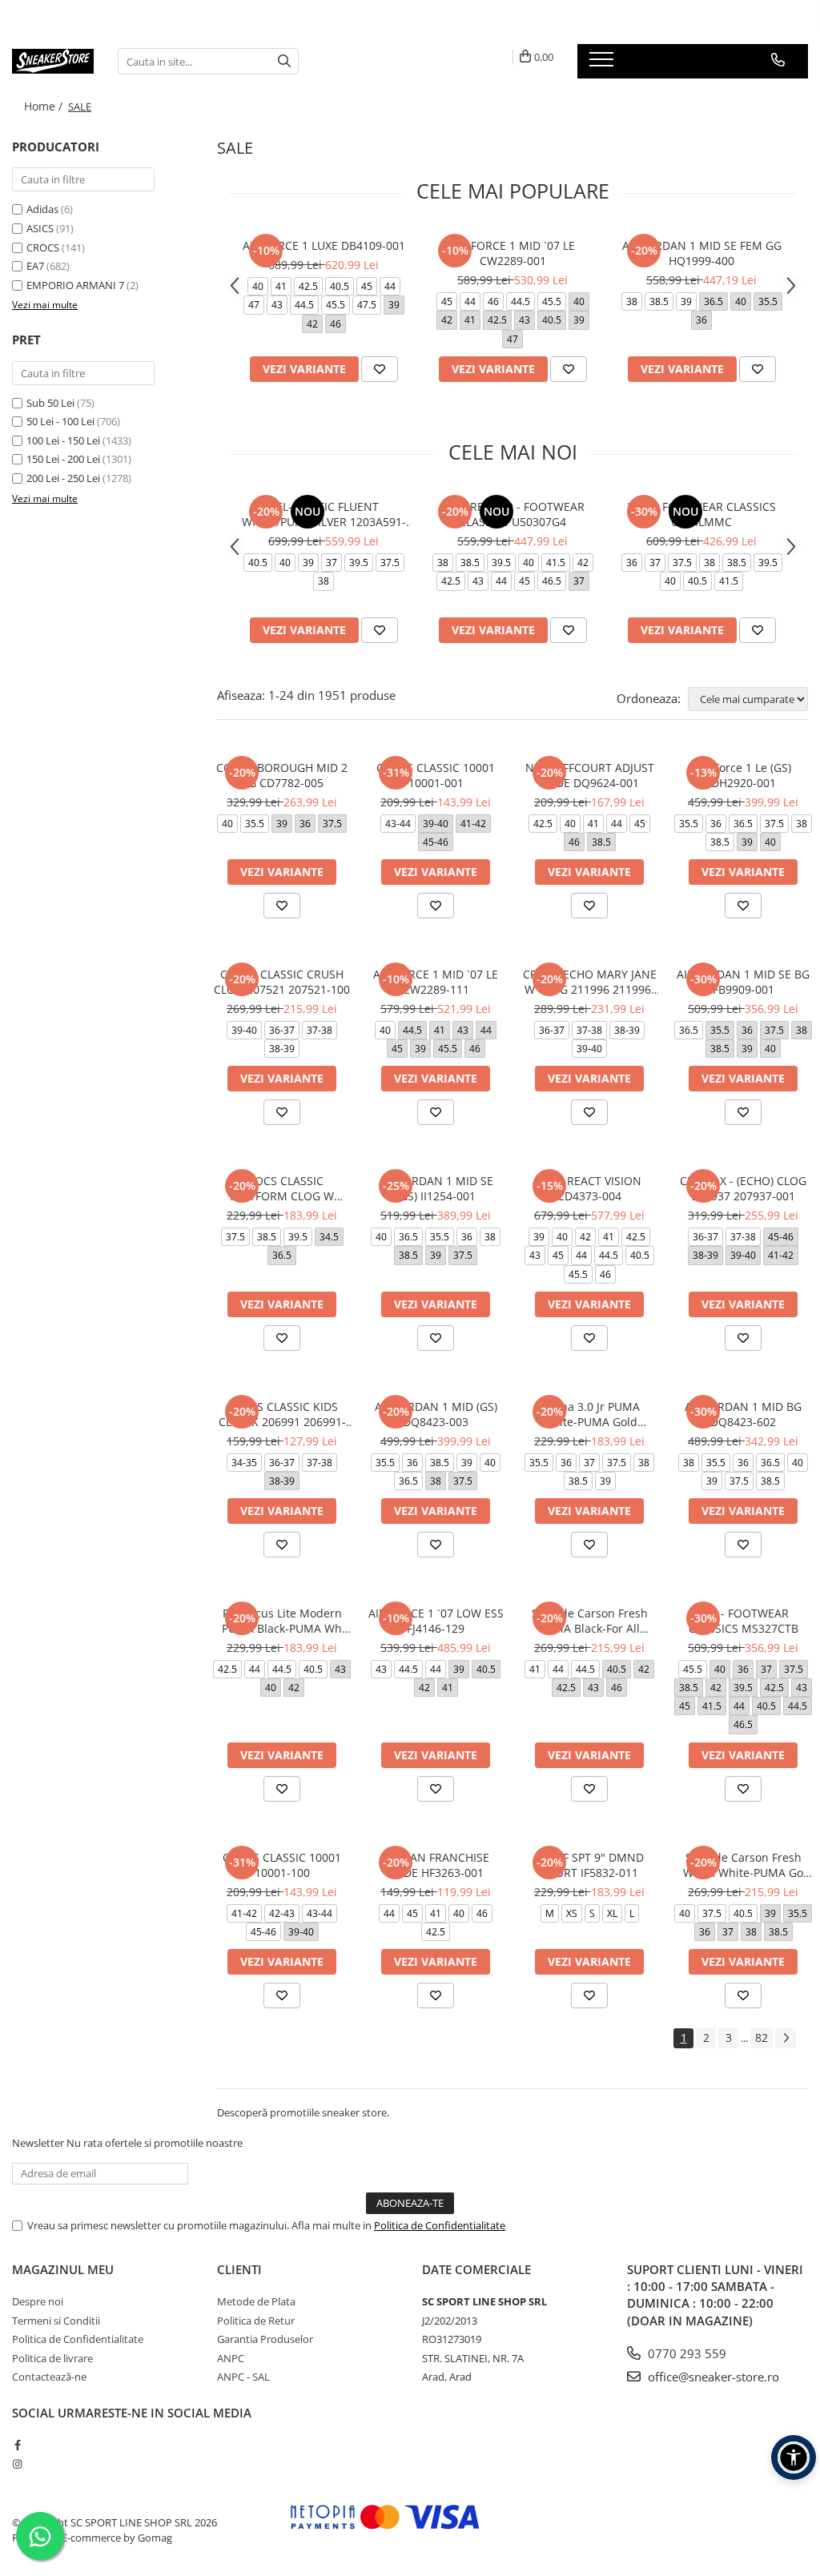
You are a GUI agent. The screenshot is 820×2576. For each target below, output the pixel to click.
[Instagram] (17, 2464)
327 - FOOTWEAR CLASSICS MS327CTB (744, 1621)
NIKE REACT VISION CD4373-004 (590, 1188)
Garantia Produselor (265, 2339)
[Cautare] (284, 61)
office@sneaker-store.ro (712, 2377)
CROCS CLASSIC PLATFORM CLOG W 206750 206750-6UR (282, 1188)
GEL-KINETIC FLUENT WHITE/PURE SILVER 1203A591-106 (324, 514)
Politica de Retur (256, 2321)
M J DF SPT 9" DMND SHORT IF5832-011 (589, 1865)
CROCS (43, 247)
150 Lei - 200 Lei (63, 459)
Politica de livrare (52, 2358)
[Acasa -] (53, 61)
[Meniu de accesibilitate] (794, 2457)
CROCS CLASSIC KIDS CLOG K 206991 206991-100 (282, 1414)
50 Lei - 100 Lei (60, 421)
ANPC (231, 2358)
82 (762, 2037)
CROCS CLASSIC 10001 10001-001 (436, 775)
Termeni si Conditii (56, 2321)
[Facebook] (17, 2445)
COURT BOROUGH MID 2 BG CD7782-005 (282, 775)
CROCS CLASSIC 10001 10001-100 (282, 1865)
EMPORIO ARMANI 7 (75, 285)
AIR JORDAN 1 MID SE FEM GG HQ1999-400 (702, 253)
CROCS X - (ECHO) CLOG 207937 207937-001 (743, 1188)
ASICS (40, 228)
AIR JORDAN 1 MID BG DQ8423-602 (743, 1414)
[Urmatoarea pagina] (786, 2038)
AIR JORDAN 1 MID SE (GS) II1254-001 (436, 1188)
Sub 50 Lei (50, 403)
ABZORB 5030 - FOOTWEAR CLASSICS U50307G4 (512, 514)
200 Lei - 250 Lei (63, 478)
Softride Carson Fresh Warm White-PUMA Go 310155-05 (743, 1865)
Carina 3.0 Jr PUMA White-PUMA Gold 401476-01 (589, 1414)
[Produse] (603, 64)
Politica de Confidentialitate (440, 2225)
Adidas (42, 209)
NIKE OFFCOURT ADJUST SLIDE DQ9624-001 (590, 775)
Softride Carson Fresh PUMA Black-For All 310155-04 (590, 1621)
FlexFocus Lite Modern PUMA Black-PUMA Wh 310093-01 (282, 1621)
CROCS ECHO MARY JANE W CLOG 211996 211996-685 (590, 982)
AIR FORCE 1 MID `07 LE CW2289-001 (512, 253)
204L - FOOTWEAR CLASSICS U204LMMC (701, 514)
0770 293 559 (685, 2353)
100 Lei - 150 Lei (63, 440)
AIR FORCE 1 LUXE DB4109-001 (324, 245)
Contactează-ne (49, 2377)
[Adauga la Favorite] (380, 369)
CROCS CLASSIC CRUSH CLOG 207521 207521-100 (282, 982)
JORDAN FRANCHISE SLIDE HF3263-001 (436, 1865)
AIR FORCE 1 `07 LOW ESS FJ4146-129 (436, 1621)
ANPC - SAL (243, 2377)
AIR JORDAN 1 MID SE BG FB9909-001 (743, 982)
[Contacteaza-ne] (778, 60)
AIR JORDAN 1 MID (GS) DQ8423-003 (436, 1414)
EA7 (35, 266)
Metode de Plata (256, 2301)
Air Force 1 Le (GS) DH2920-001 (743, 775)
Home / (45, 106)
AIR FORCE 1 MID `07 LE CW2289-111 (436, 982)
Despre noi (38, 2301)
